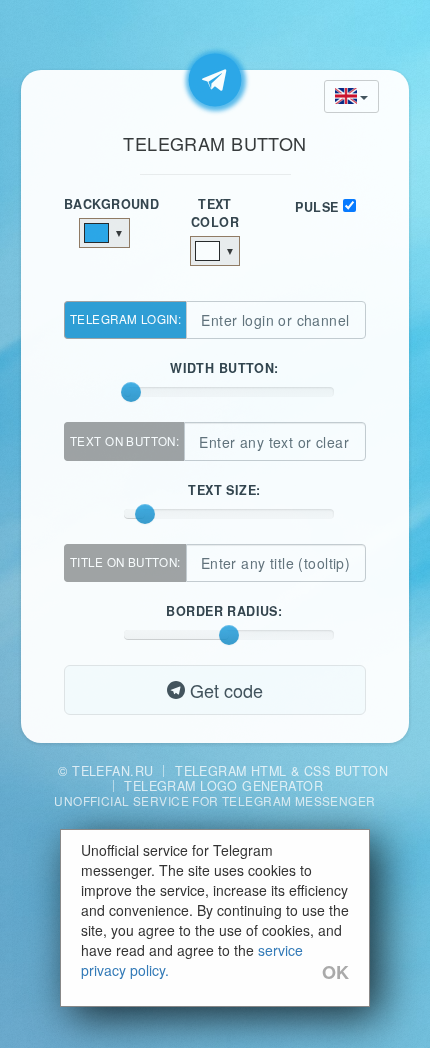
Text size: (228, 490)
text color (215, 213)
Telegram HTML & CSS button (281, 771)
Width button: (228, 368)
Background (104, 204)
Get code (224, 690)
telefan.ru (112, 771)
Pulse (316, 207)
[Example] (215, 80)
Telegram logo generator (223, 786)
